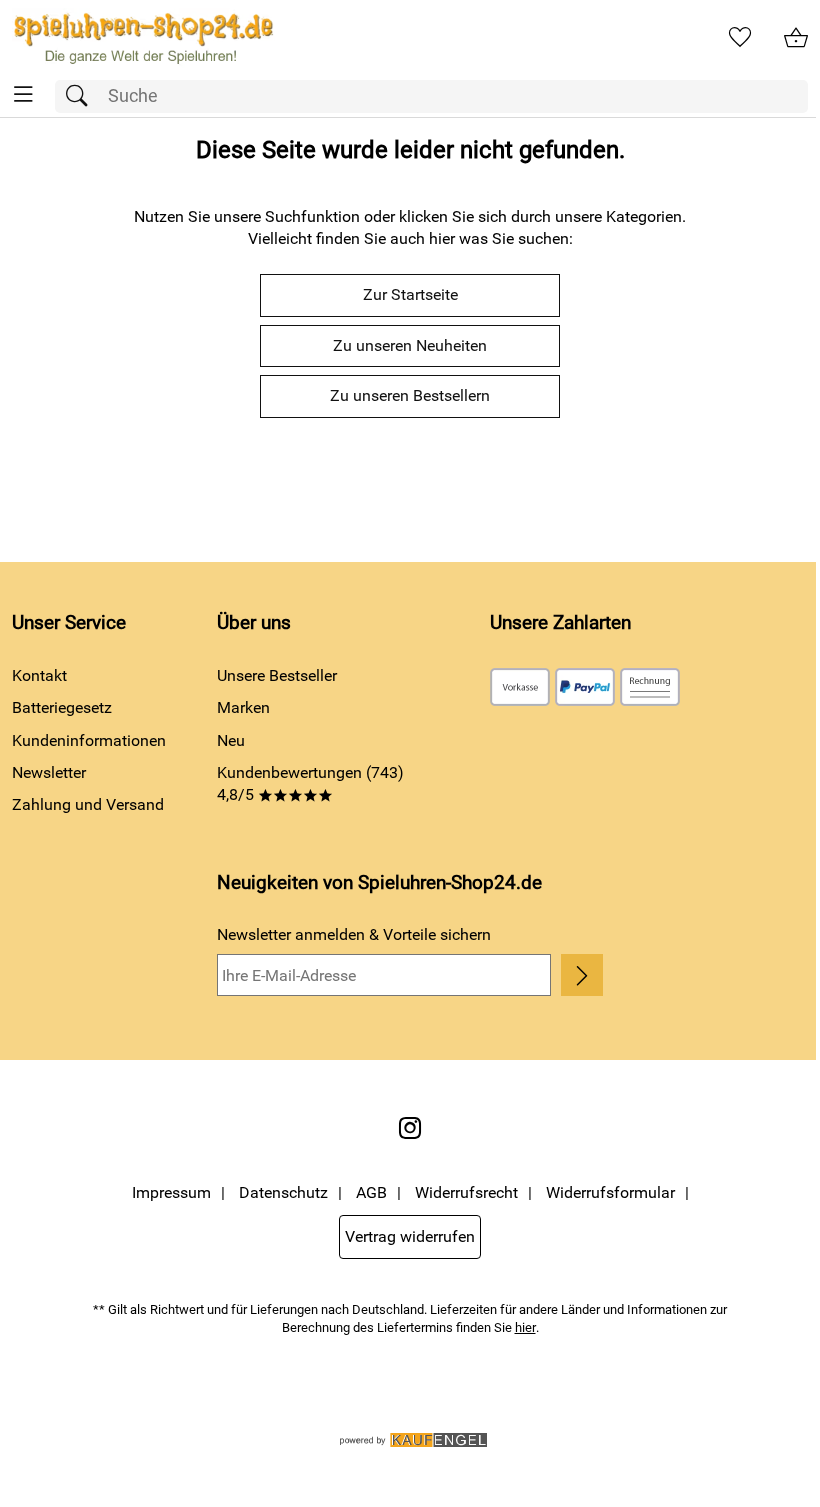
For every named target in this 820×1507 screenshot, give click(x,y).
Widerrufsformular (610, 1192)
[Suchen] (82, 96)
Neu (231, 740)
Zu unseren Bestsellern (410, 395)
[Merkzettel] (740, 38)
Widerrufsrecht (466, 1192)
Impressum (171, 1192)
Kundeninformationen (89, 740)
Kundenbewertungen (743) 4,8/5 (310, 783)
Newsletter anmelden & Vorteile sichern (354, 934)
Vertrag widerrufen (410, 1236)
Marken (243, 707)
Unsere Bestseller (277, 675)
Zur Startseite (410, 294)
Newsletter (49, 772)
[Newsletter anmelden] (582, 975)
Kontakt (39, 675)
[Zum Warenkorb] (796, 38)
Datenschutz (283, 1192)
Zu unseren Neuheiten (410, 345)
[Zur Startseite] (143, 38)
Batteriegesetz (62, 707)
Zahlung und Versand (88, 804)
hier (525, 1327)
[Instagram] (410, 1128)
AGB (371, 1192)
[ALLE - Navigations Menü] (23, 94)
